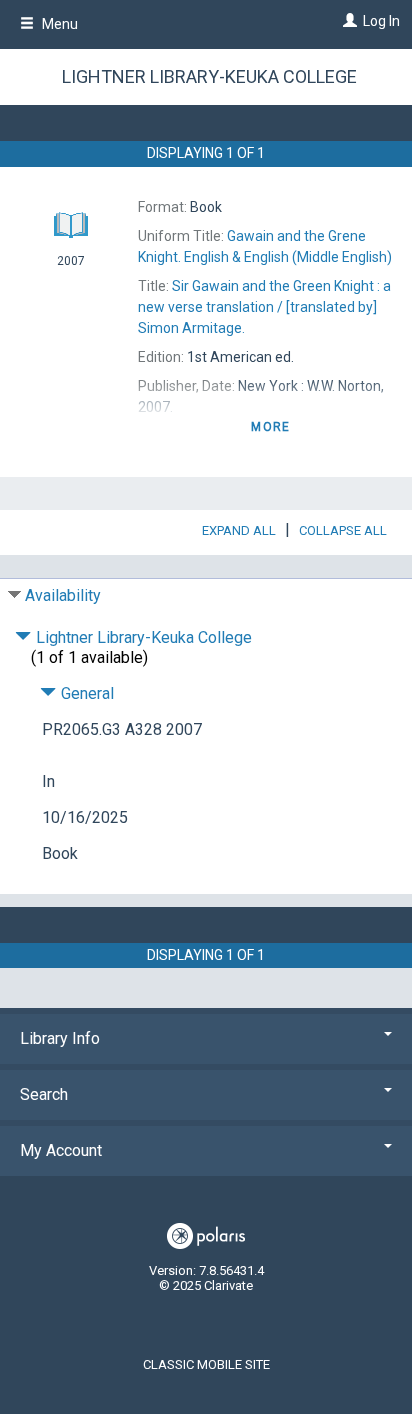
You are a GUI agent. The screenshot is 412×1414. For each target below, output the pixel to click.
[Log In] (347, 21)
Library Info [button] (60, 1038)
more (270, 427)
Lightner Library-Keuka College (209, 76)
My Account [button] (61, 1150)
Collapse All (343, 530)
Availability (63, 595)
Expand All (239, 530)
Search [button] (44, 1094)
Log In (381, 21)
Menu (58, 24)
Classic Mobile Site (206, 1364)
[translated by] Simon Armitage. (264, 307)
